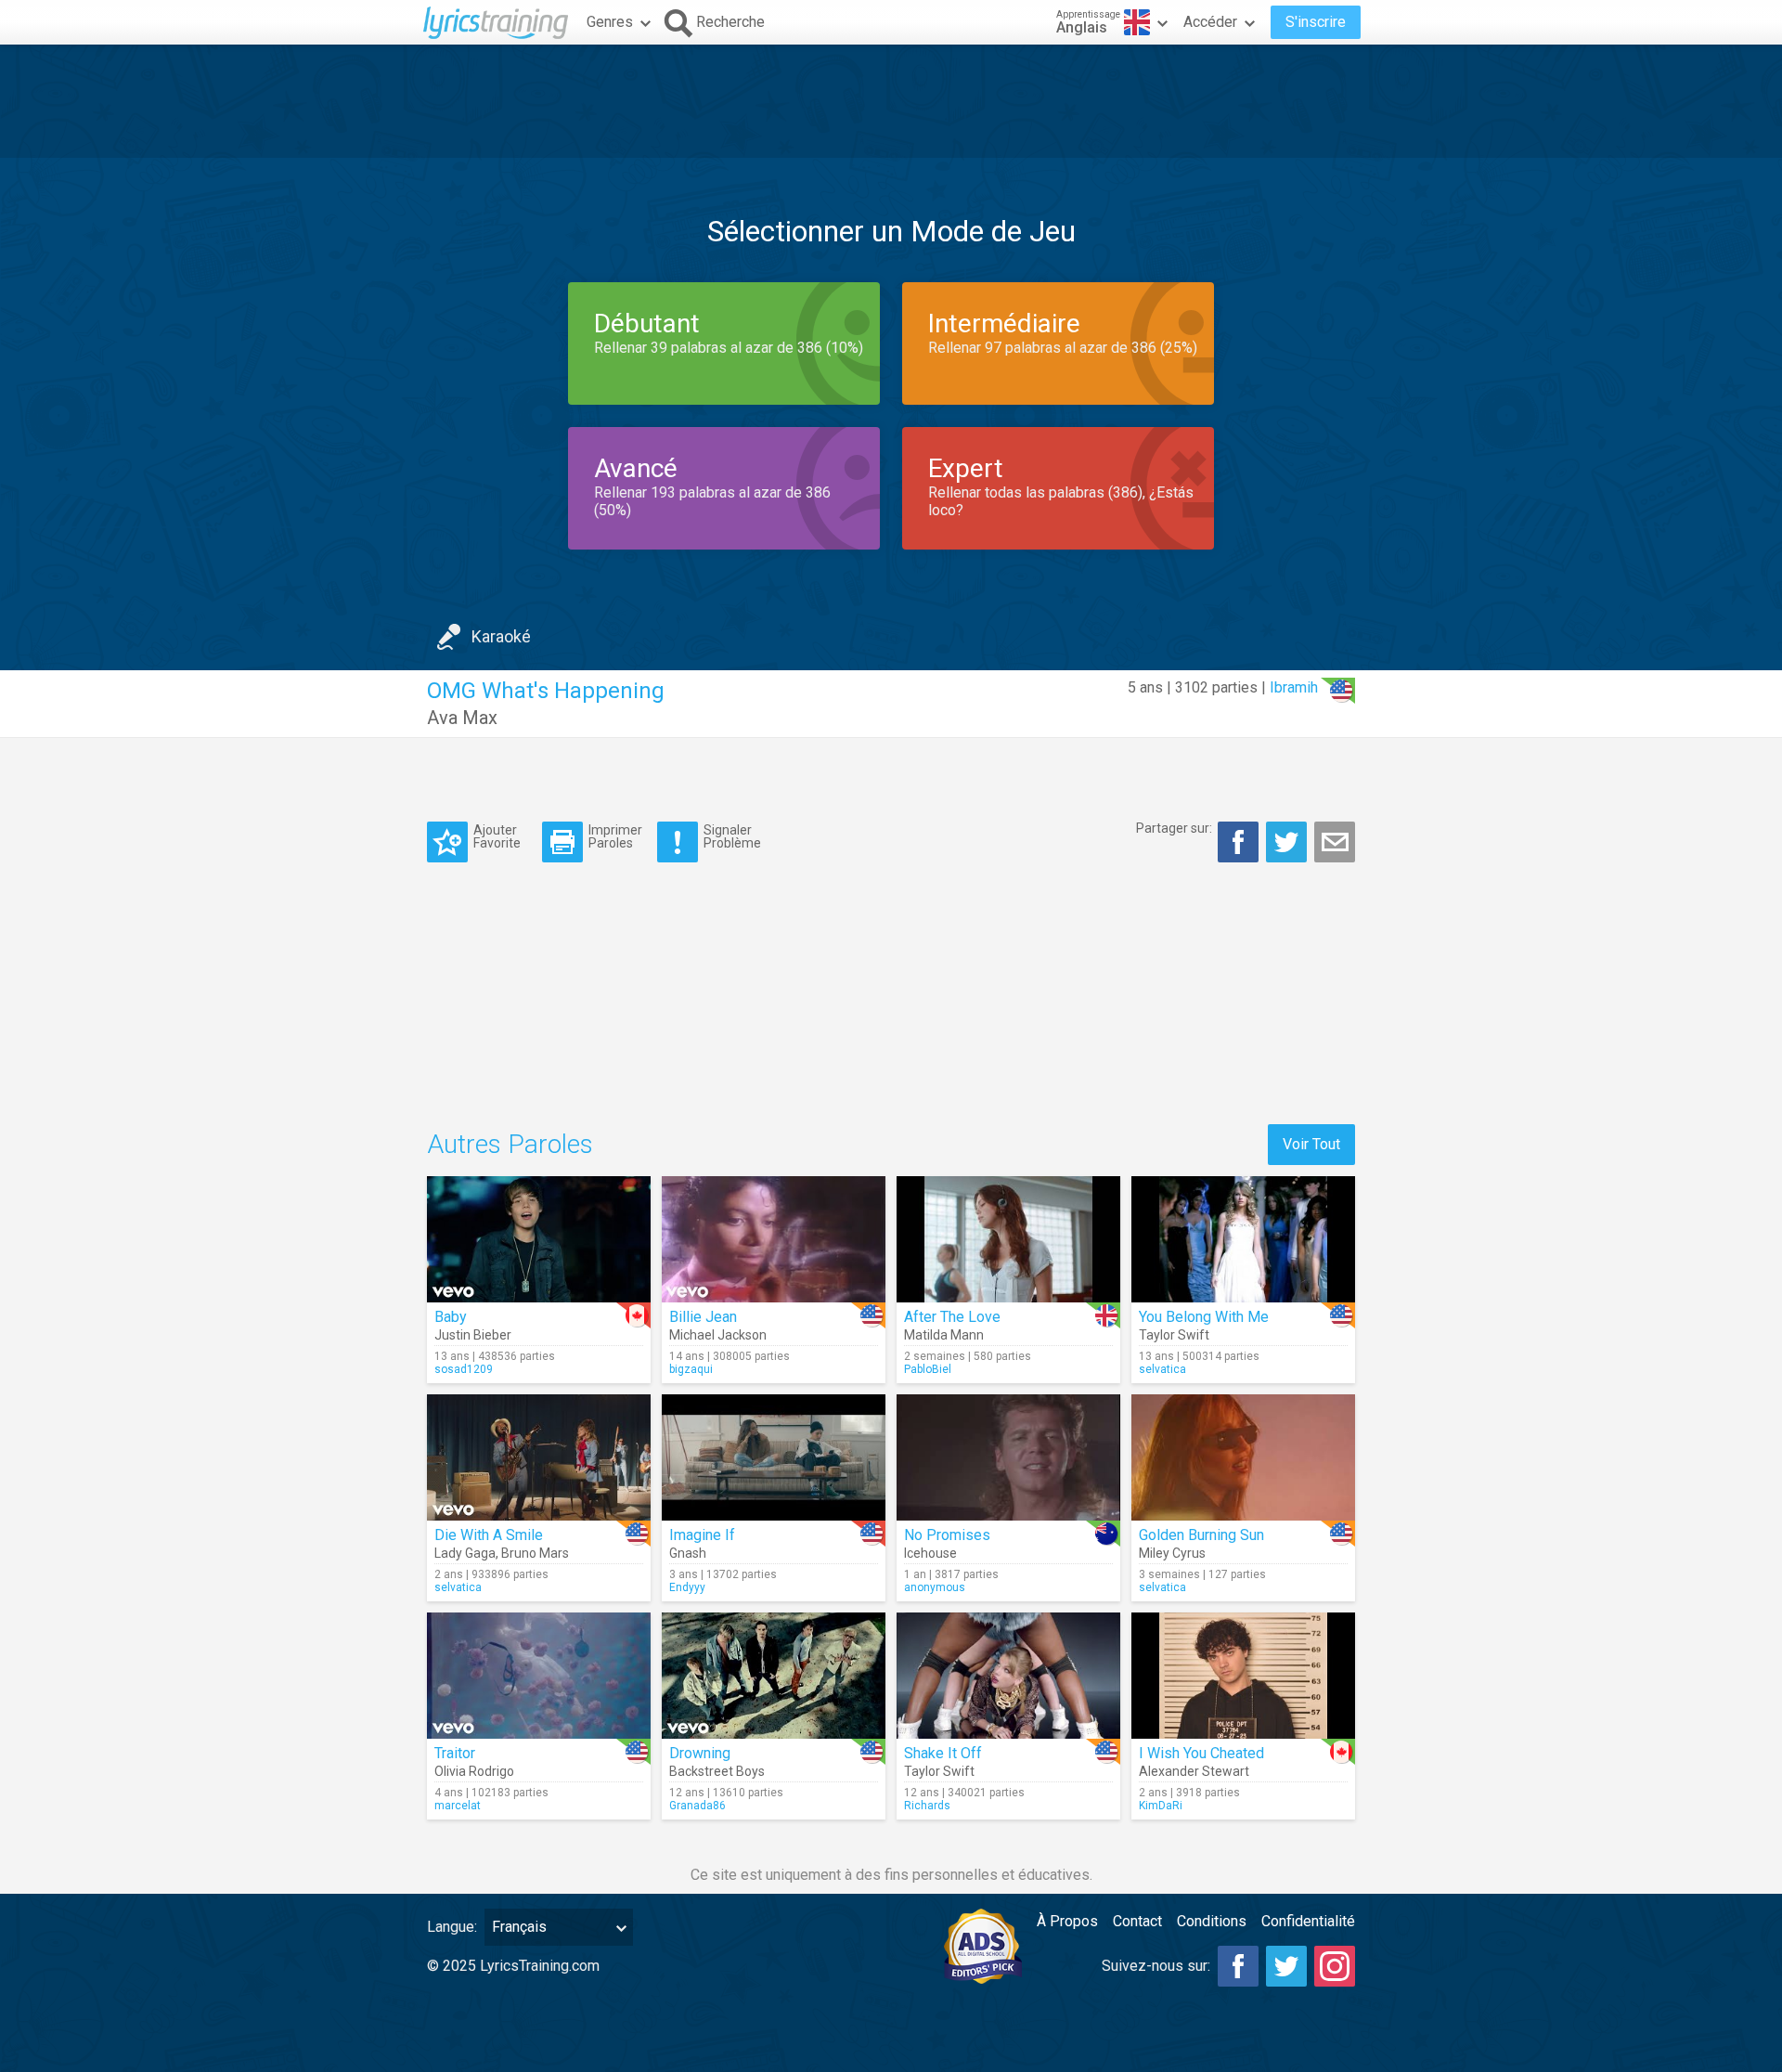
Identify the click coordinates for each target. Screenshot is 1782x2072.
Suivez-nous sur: (1156, 1966)
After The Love (952, 1317)
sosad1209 (464, 1369)
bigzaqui (691, 1369)
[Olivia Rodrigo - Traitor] (539, 1676)
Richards (927, 1806)
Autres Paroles (510, 1144)
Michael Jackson (718, 1335)
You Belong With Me (1204, 1317)
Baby (451, 1317)
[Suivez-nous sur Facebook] (1238, 1966)
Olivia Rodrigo (474, 1771)
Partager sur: (1174, 828)
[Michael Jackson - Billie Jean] (774, 1239)
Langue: (452, 1927)
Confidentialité (1308, 1921)
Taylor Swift (1174, 1335)
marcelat (458, 1806)
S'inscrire (1316, 22)
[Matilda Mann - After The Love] (1008, 1239)
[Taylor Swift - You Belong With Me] (1243, 1239)
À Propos (1067, 1921)
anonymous (935, 1587)
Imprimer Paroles (615, 836)
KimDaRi (1161, 1806)
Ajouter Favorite (497, 836)
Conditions (1212, 1921)
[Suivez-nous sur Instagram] (1335, 1966)
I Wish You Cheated (1201, 1753)
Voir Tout (1311, 1144)
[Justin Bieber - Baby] (539, 1239)
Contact (1137, 1921)
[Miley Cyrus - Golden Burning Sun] (1243, 1457)
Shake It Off (943, 1753)
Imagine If (702, 1535)
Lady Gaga (465, 1553)
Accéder (1210, 22)
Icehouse (930, 1553)
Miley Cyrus (1172, 1553)
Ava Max (462, 718)
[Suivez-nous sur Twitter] (1286, 1966)
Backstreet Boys (717, 1771)
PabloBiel (928, 1369)
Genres (610, 22)
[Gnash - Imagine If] (774, 1457)
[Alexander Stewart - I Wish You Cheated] (1243, 1676)
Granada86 (697, 1806)
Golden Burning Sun (1201, 1535)
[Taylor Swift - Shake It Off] (1008, 1676)
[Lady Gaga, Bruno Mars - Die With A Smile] (539, 1457)
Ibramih (1294, 687)
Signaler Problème (732, 836)
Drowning (700, 1753)
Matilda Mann (944, 1335)
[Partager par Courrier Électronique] (1335, 842)
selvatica (1162, 1369)
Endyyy (687, 1587)
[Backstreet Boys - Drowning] (774, 1676)
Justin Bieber (473, 1335)
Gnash (688, 1553)
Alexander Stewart (1194, 1771)
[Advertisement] (891, 101)
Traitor (455, 1753)
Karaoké (501, 636)
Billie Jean (703, 1317)
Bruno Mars (535, 1553)
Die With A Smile (489, 1535)
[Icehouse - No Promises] (1008, 1457)
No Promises (947, 1535)
